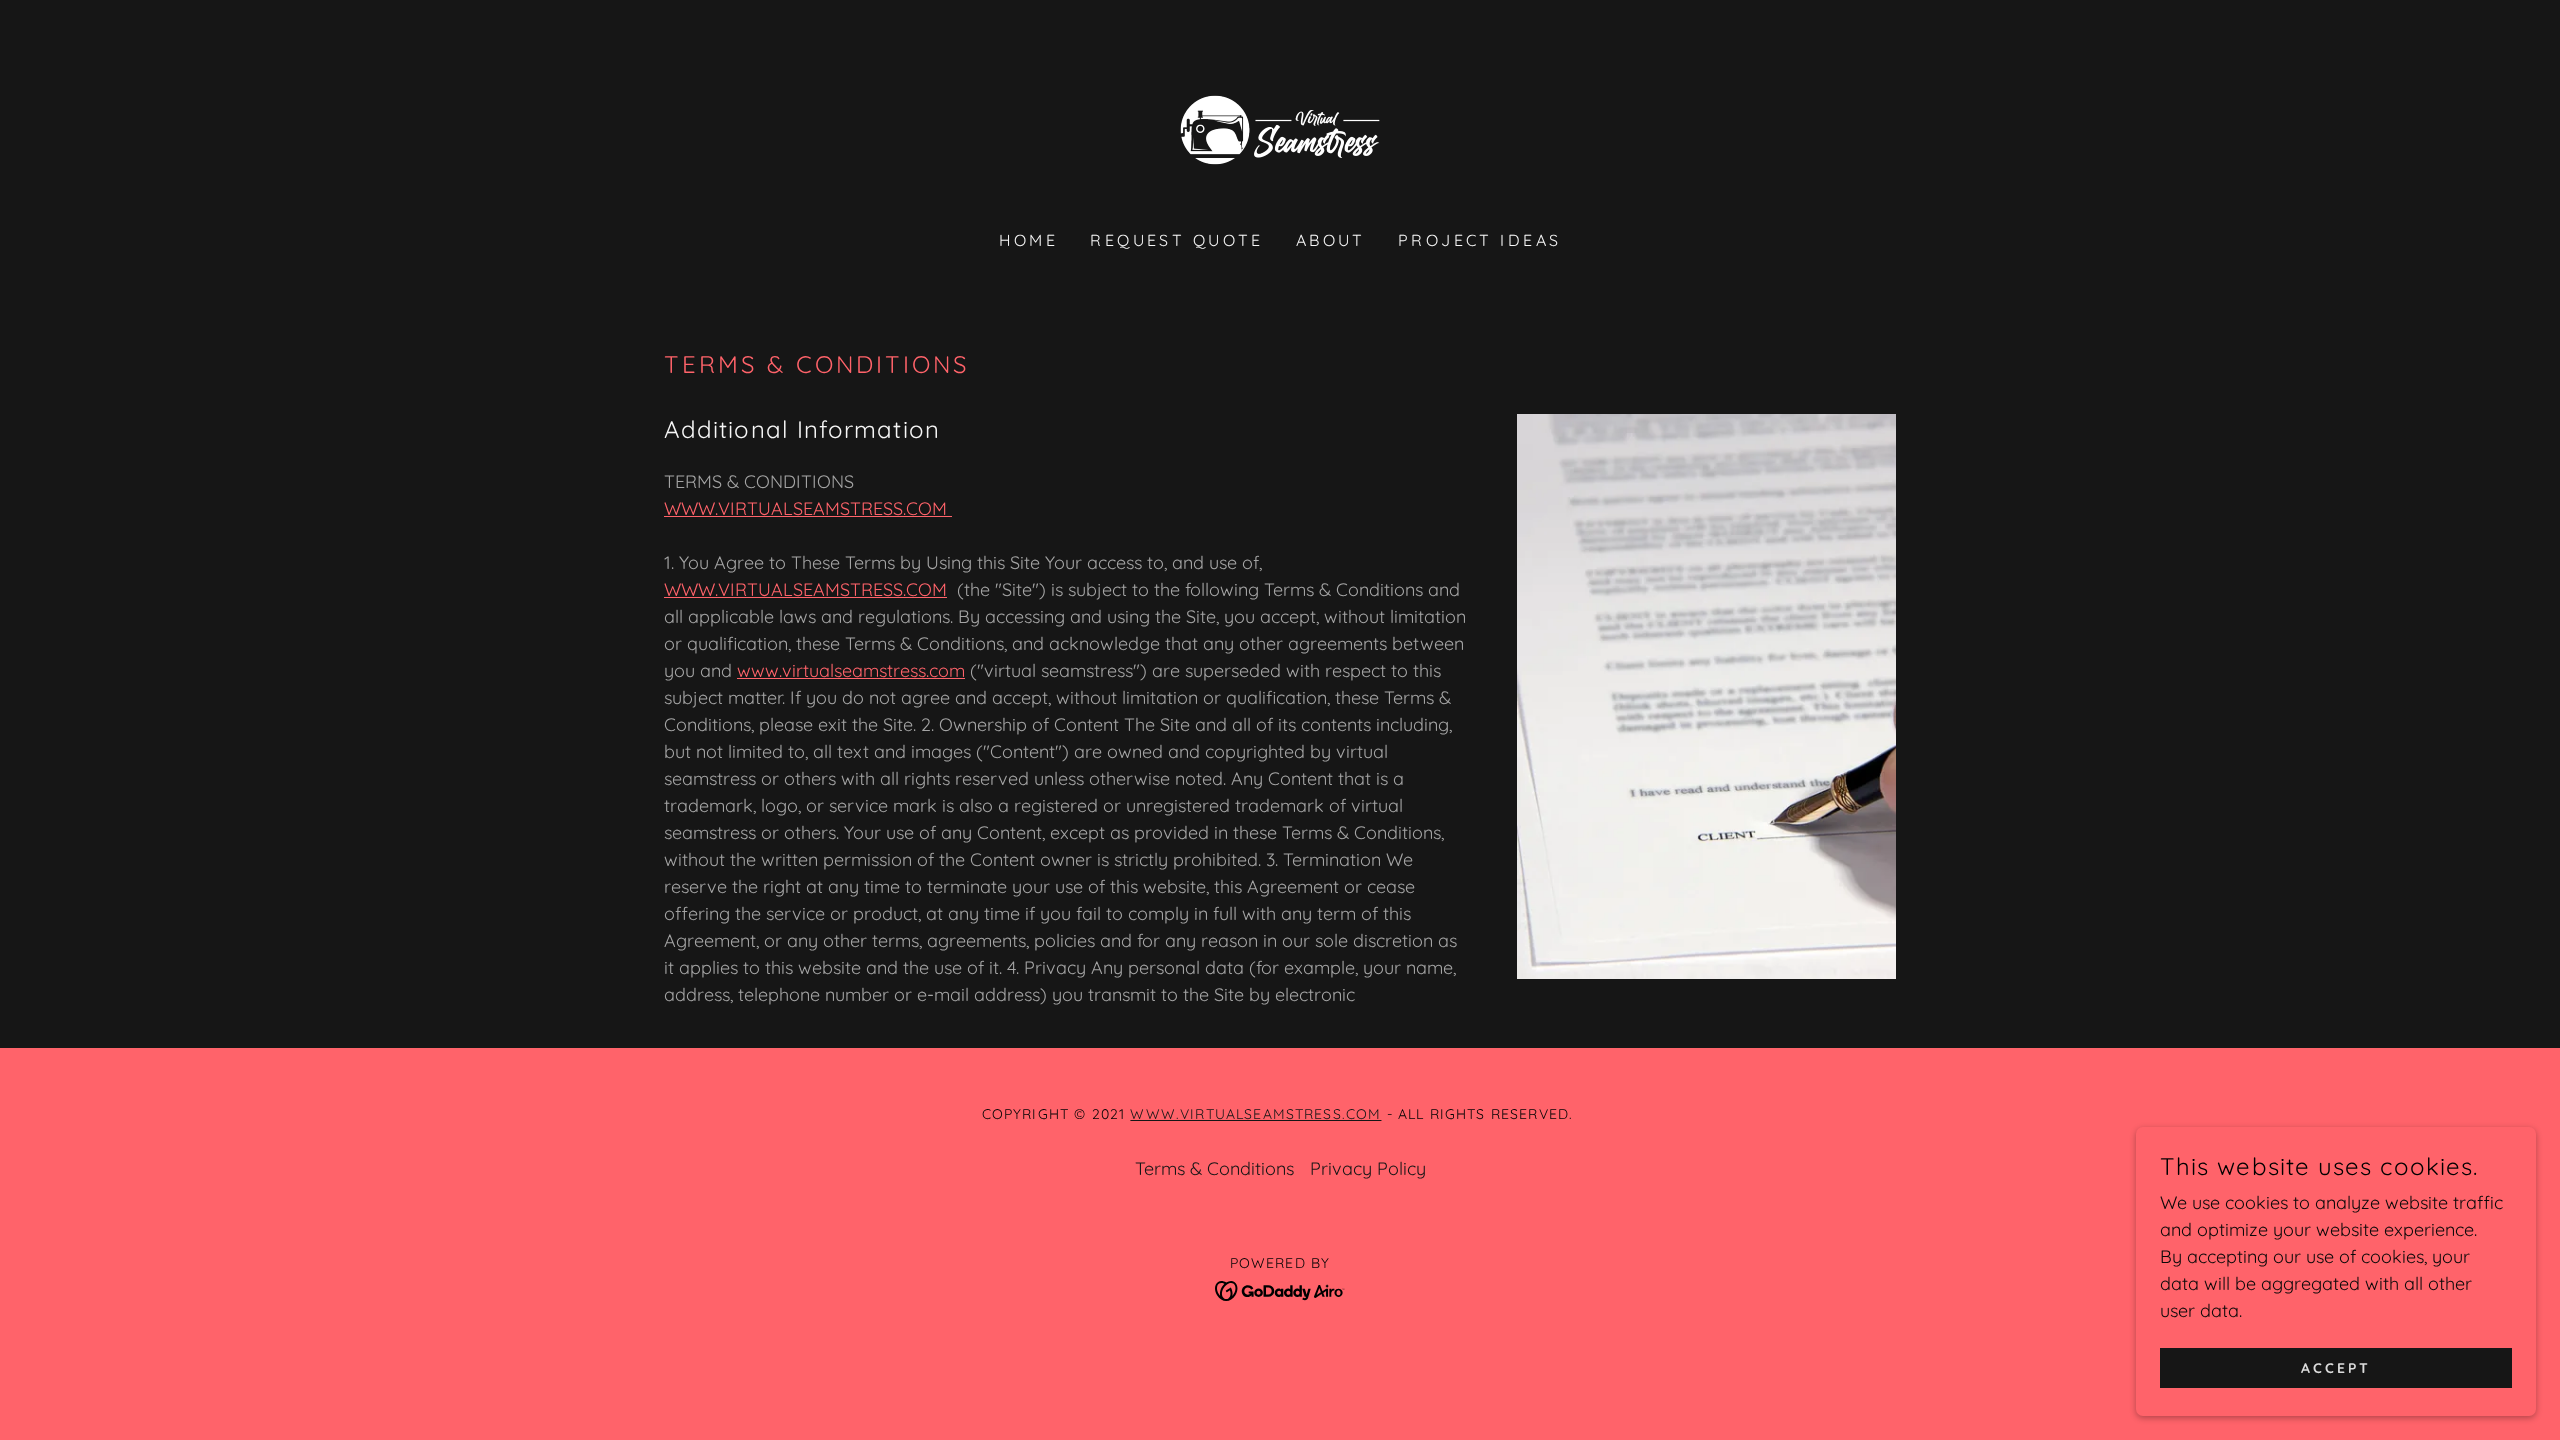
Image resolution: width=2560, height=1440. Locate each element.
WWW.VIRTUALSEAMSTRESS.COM (808, 508)
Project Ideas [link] (1480, 240)
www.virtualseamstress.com (851, 670)
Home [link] (1029, 240)
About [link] (1331, 240)
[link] (1280, 128)
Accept (2336, 1368)
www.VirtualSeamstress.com (1255, 1114)
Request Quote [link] (1177, 240)
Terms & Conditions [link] (1214, 1168)
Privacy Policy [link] (1368, 1168)
